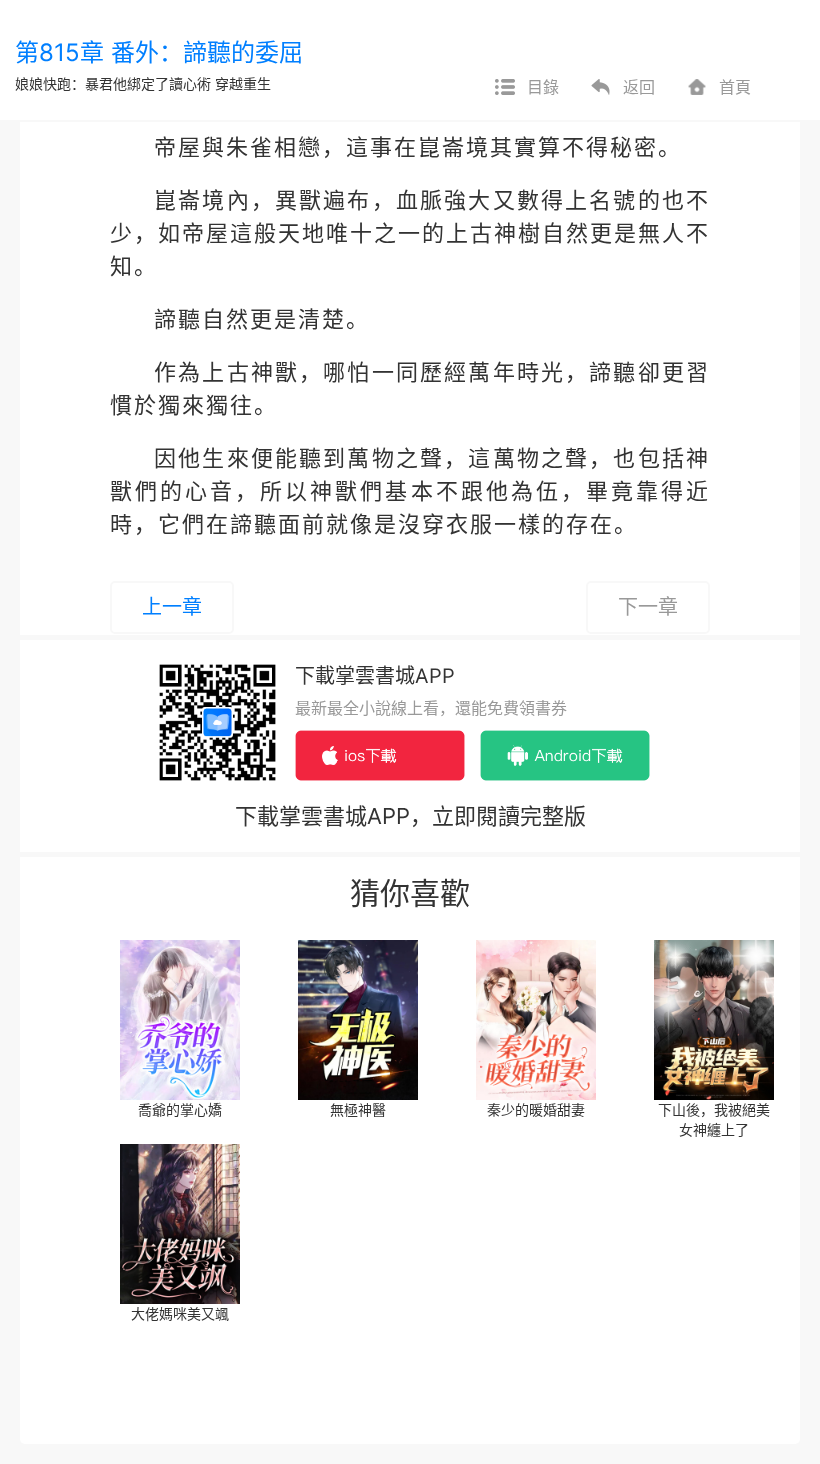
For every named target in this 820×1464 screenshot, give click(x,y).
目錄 (543, 87)
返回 (639, 87)
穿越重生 (243, 83)
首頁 (735, 87)
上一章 (172, 607)
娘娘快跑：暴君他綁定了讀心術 (113, 83)
